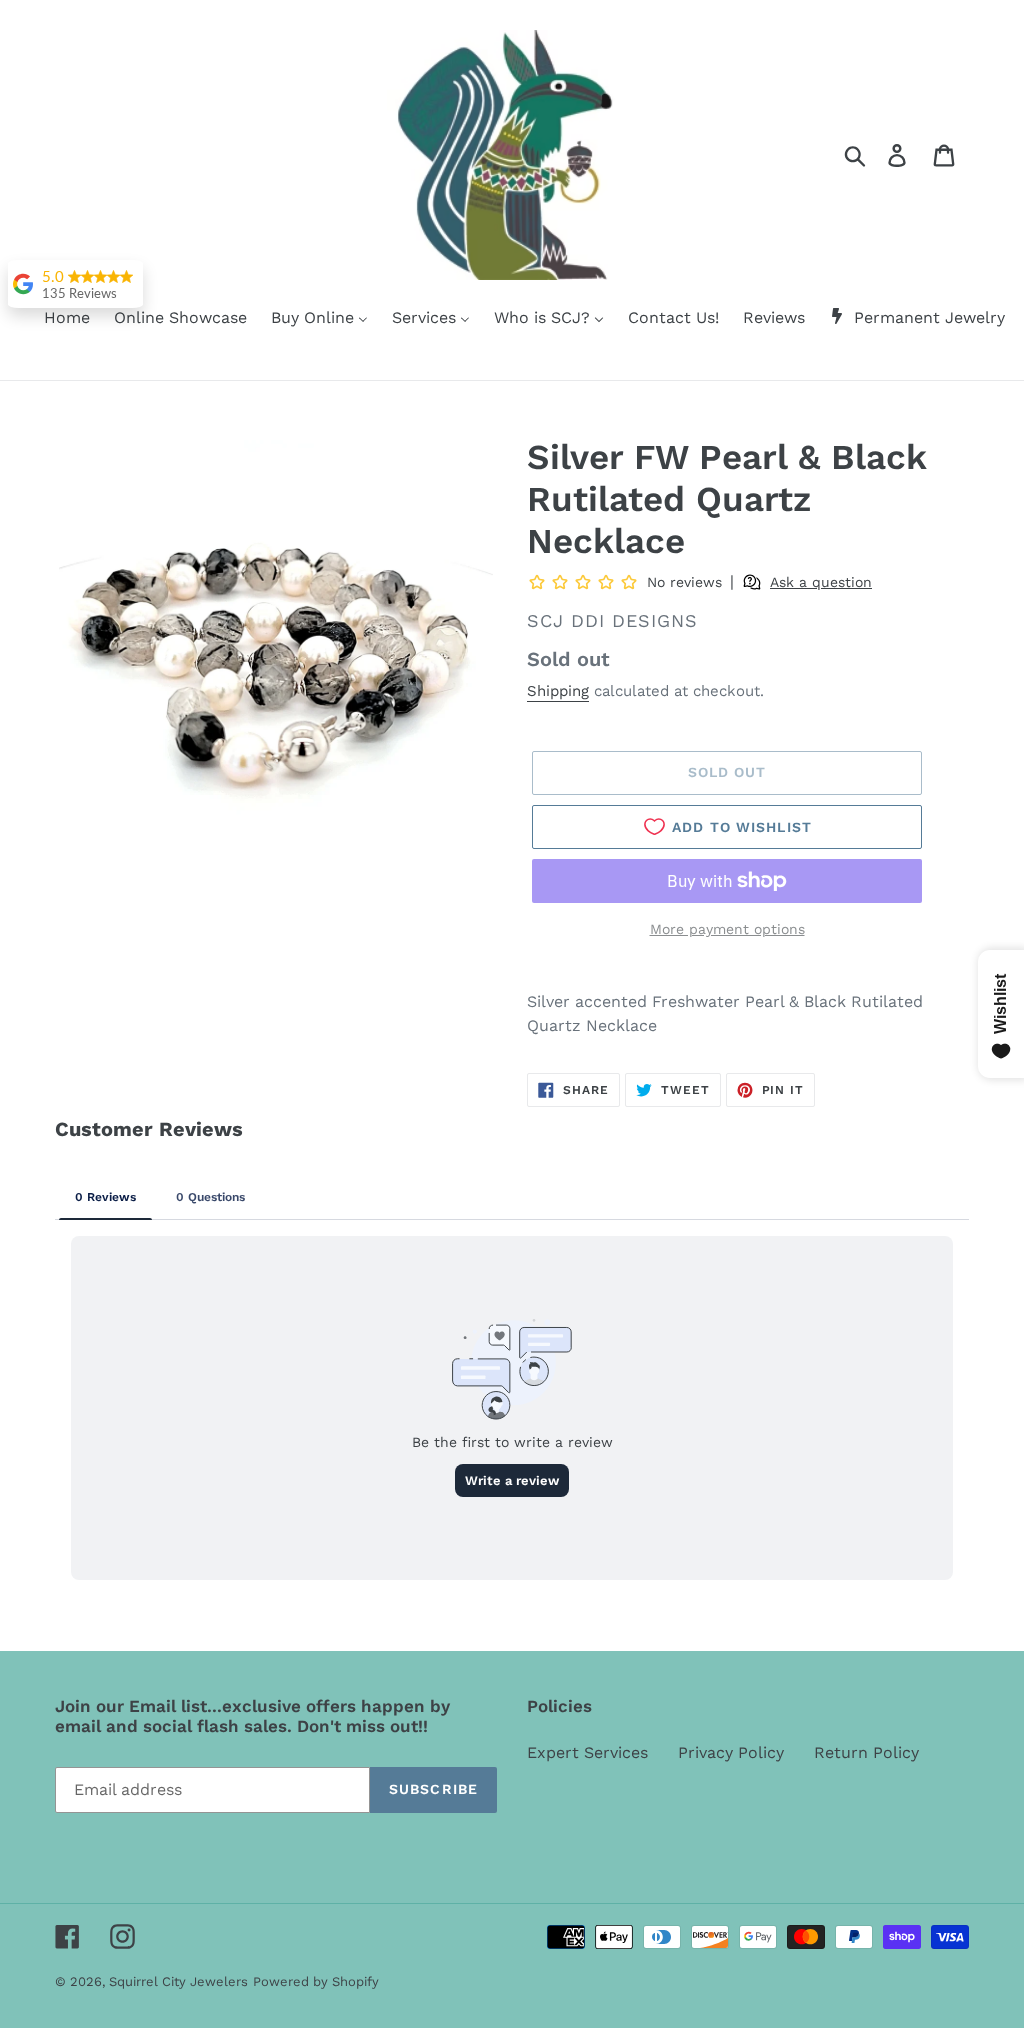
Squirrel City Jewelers (178, 1981)
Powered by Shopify (316, 1981)
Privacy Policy (731, 1752)
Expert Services (587, 1752)
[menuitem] (54, 319)
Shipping (558, 691)
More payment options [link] (727, 929)
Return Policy (866, 1752)
